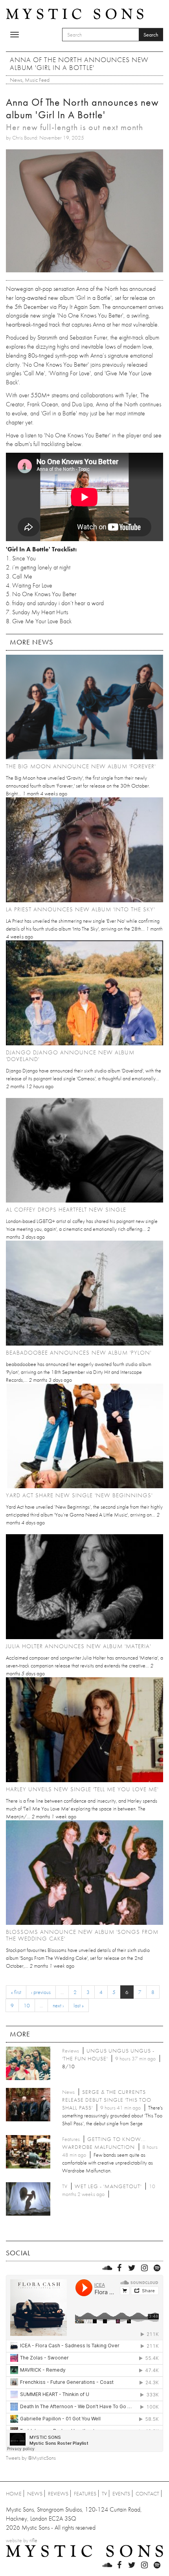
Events (121, 2493)
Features (85, 2493)
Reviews (58, 2493)
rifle (33, 2540)
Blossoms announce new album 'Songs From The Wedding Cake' (82, 1935)
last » (79, 2005)
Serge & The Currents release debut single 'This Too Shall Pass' (107, 2100)
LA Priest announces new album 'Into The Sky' (80, 909)
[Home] (75, 13)
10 (27, 2005)
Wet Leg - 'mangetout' (108, 2186)
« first (16, 1992)
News (16, 80)
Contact (147, 2493)
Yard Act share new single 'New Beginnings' (79, 1495)
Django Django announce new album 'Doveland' (70, 1056)
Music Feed (37, 80)
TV (104, 2493)
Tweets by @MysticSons (31, 2458)
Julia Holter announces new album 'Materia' (78, 1646)
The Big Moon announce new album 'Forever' (81, 766)
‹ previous (41, 1992)
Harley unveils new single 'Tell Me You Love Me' (82, 1789)
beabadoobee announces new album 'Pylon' (79, 1353)
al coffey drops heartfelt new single (66, 1210)
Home (14, 2493)
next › (58, 2005)
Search (151, 35)
